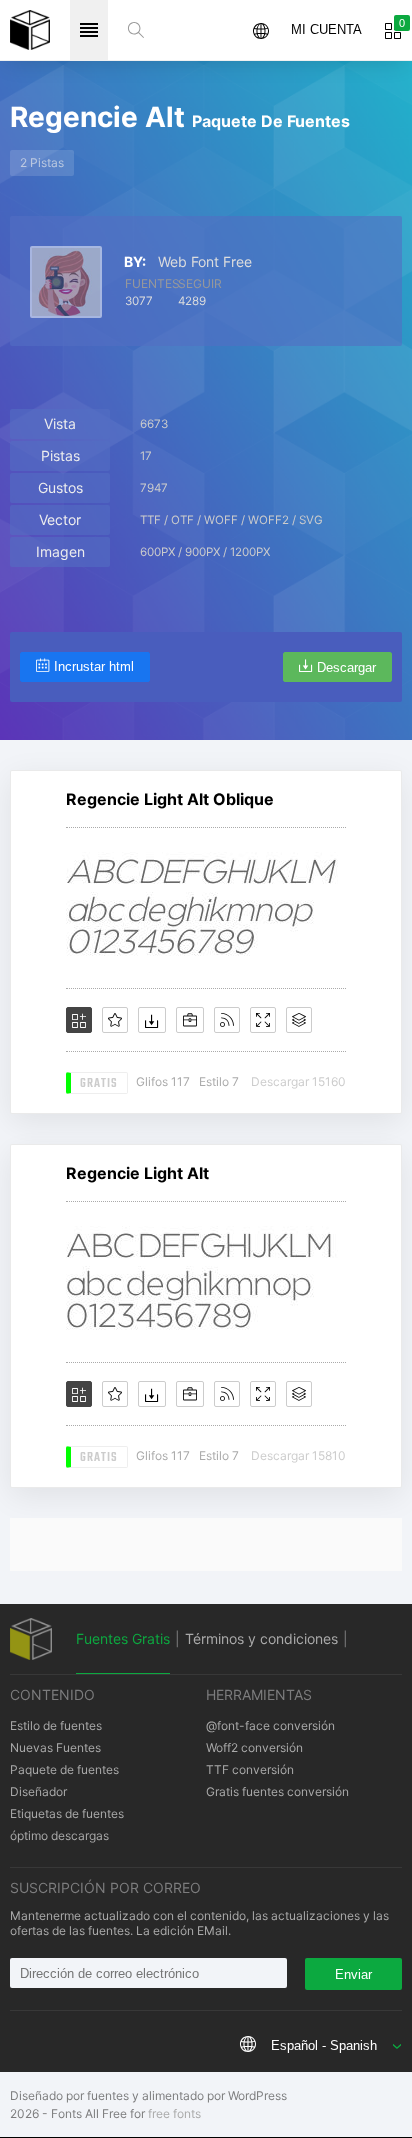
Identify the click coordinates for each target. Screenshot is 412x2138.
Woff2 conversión (254, 1747)
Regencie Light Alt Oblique (170, 799)
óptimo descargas (59, 1835)
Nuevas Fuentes (55, 1747)
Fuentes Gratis (123, 1638)
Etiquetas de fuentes (67, 1813)
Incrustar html (94, 666)
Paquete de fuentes (64, 1769)
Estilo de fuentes (56, 1725)
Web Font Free (205, 262)
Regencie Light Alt (137, 1173)
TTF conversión (250, 1769)
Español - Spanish (324, 2045)
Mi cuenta (326, 29)
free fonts (174, 2113)
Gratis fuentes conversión (277, 1791)
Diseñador (38, 1791)
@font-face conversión (270, 1725)
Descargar (346, 667)
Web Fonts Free (30, 30)
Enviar (353, 1974)
